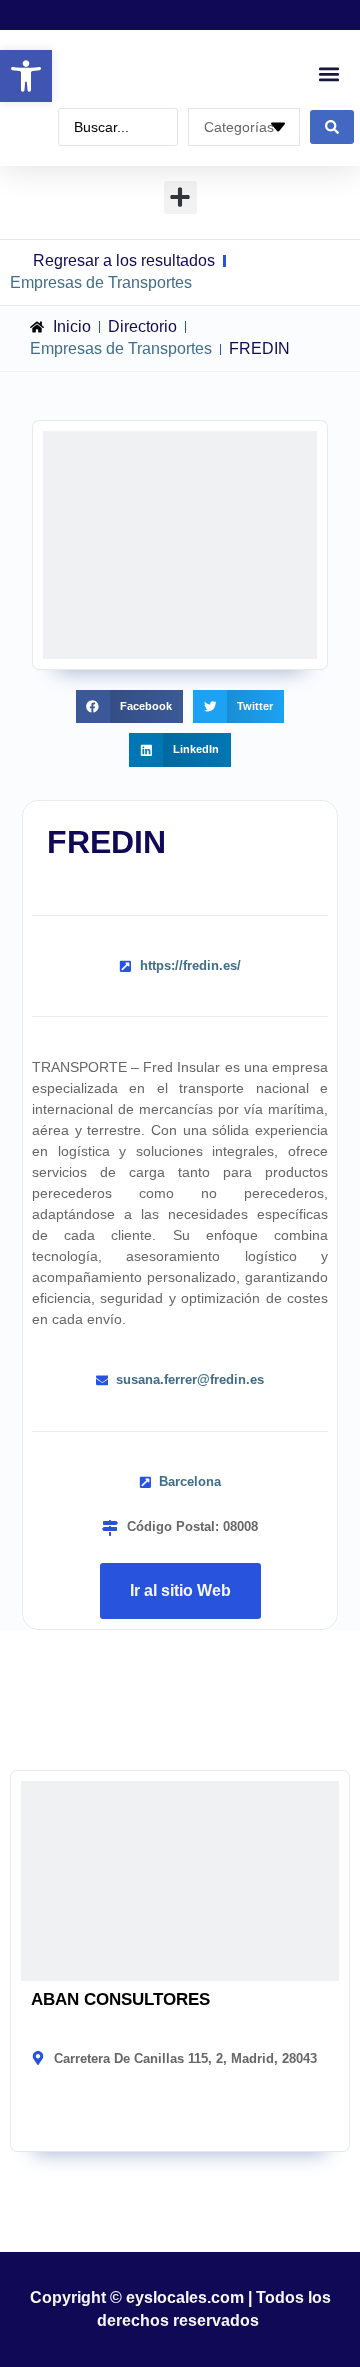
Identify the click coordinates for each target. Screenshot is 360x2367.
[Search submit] (332, 127)
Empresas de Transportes (101, 282)
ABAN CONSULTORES (120, 1999)
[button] (26, 76)
